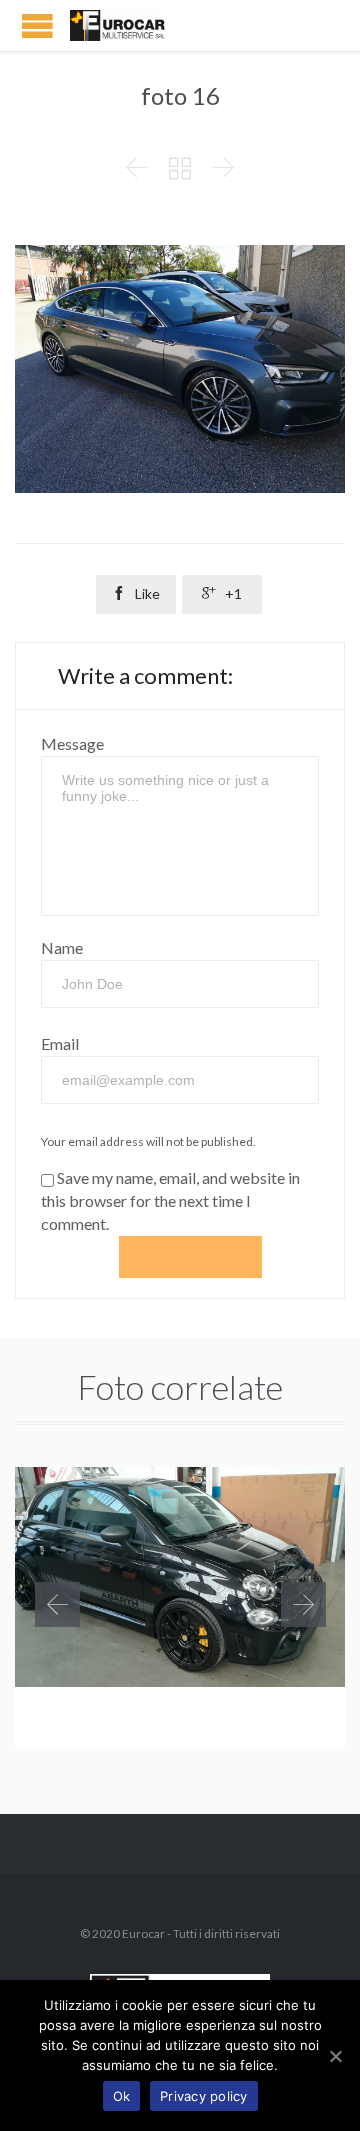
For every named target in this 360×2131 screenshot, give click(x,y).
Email (60, 1043)
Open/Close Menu (37, 25)
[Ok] (335, 2056)
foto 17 (69, 1719)
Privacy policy (204, 2096)
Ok (122, 2096)
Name (62, 947)
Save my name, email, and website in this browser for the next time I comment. (170, 1200)
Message (72, 743)
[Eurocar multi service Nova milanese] (130, 25)
